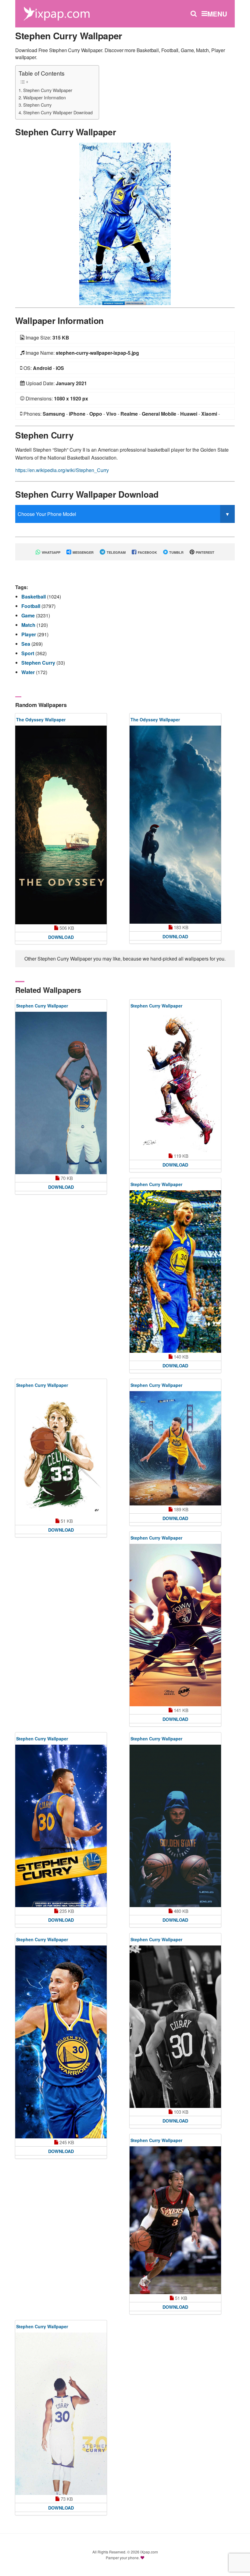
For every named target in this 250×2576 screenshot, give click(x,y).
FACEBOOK (147, 552)
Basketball (34, 597)
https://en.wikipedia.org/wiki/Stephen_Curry (62, 470)
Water (29, 672)
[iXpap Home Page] (56, 13)
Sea (26, 644)
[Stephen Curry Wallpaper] (125, 223)
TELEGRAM (116, 552)
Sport (28, 653)
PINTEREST (205, 552)
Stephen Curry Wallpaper (48, 90)
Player (29, 634)
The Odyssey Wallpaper (41, 720)
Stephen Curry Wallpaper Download (58, 112)
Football (31, 606)
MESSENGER (83, 552)
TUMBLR (176, 552)
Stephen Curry (37, 105)
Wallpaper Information (45, 97)
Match (29, 625)
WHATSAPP (51, 552)
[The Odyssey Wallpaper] (61, 825)
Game (29, 615)
